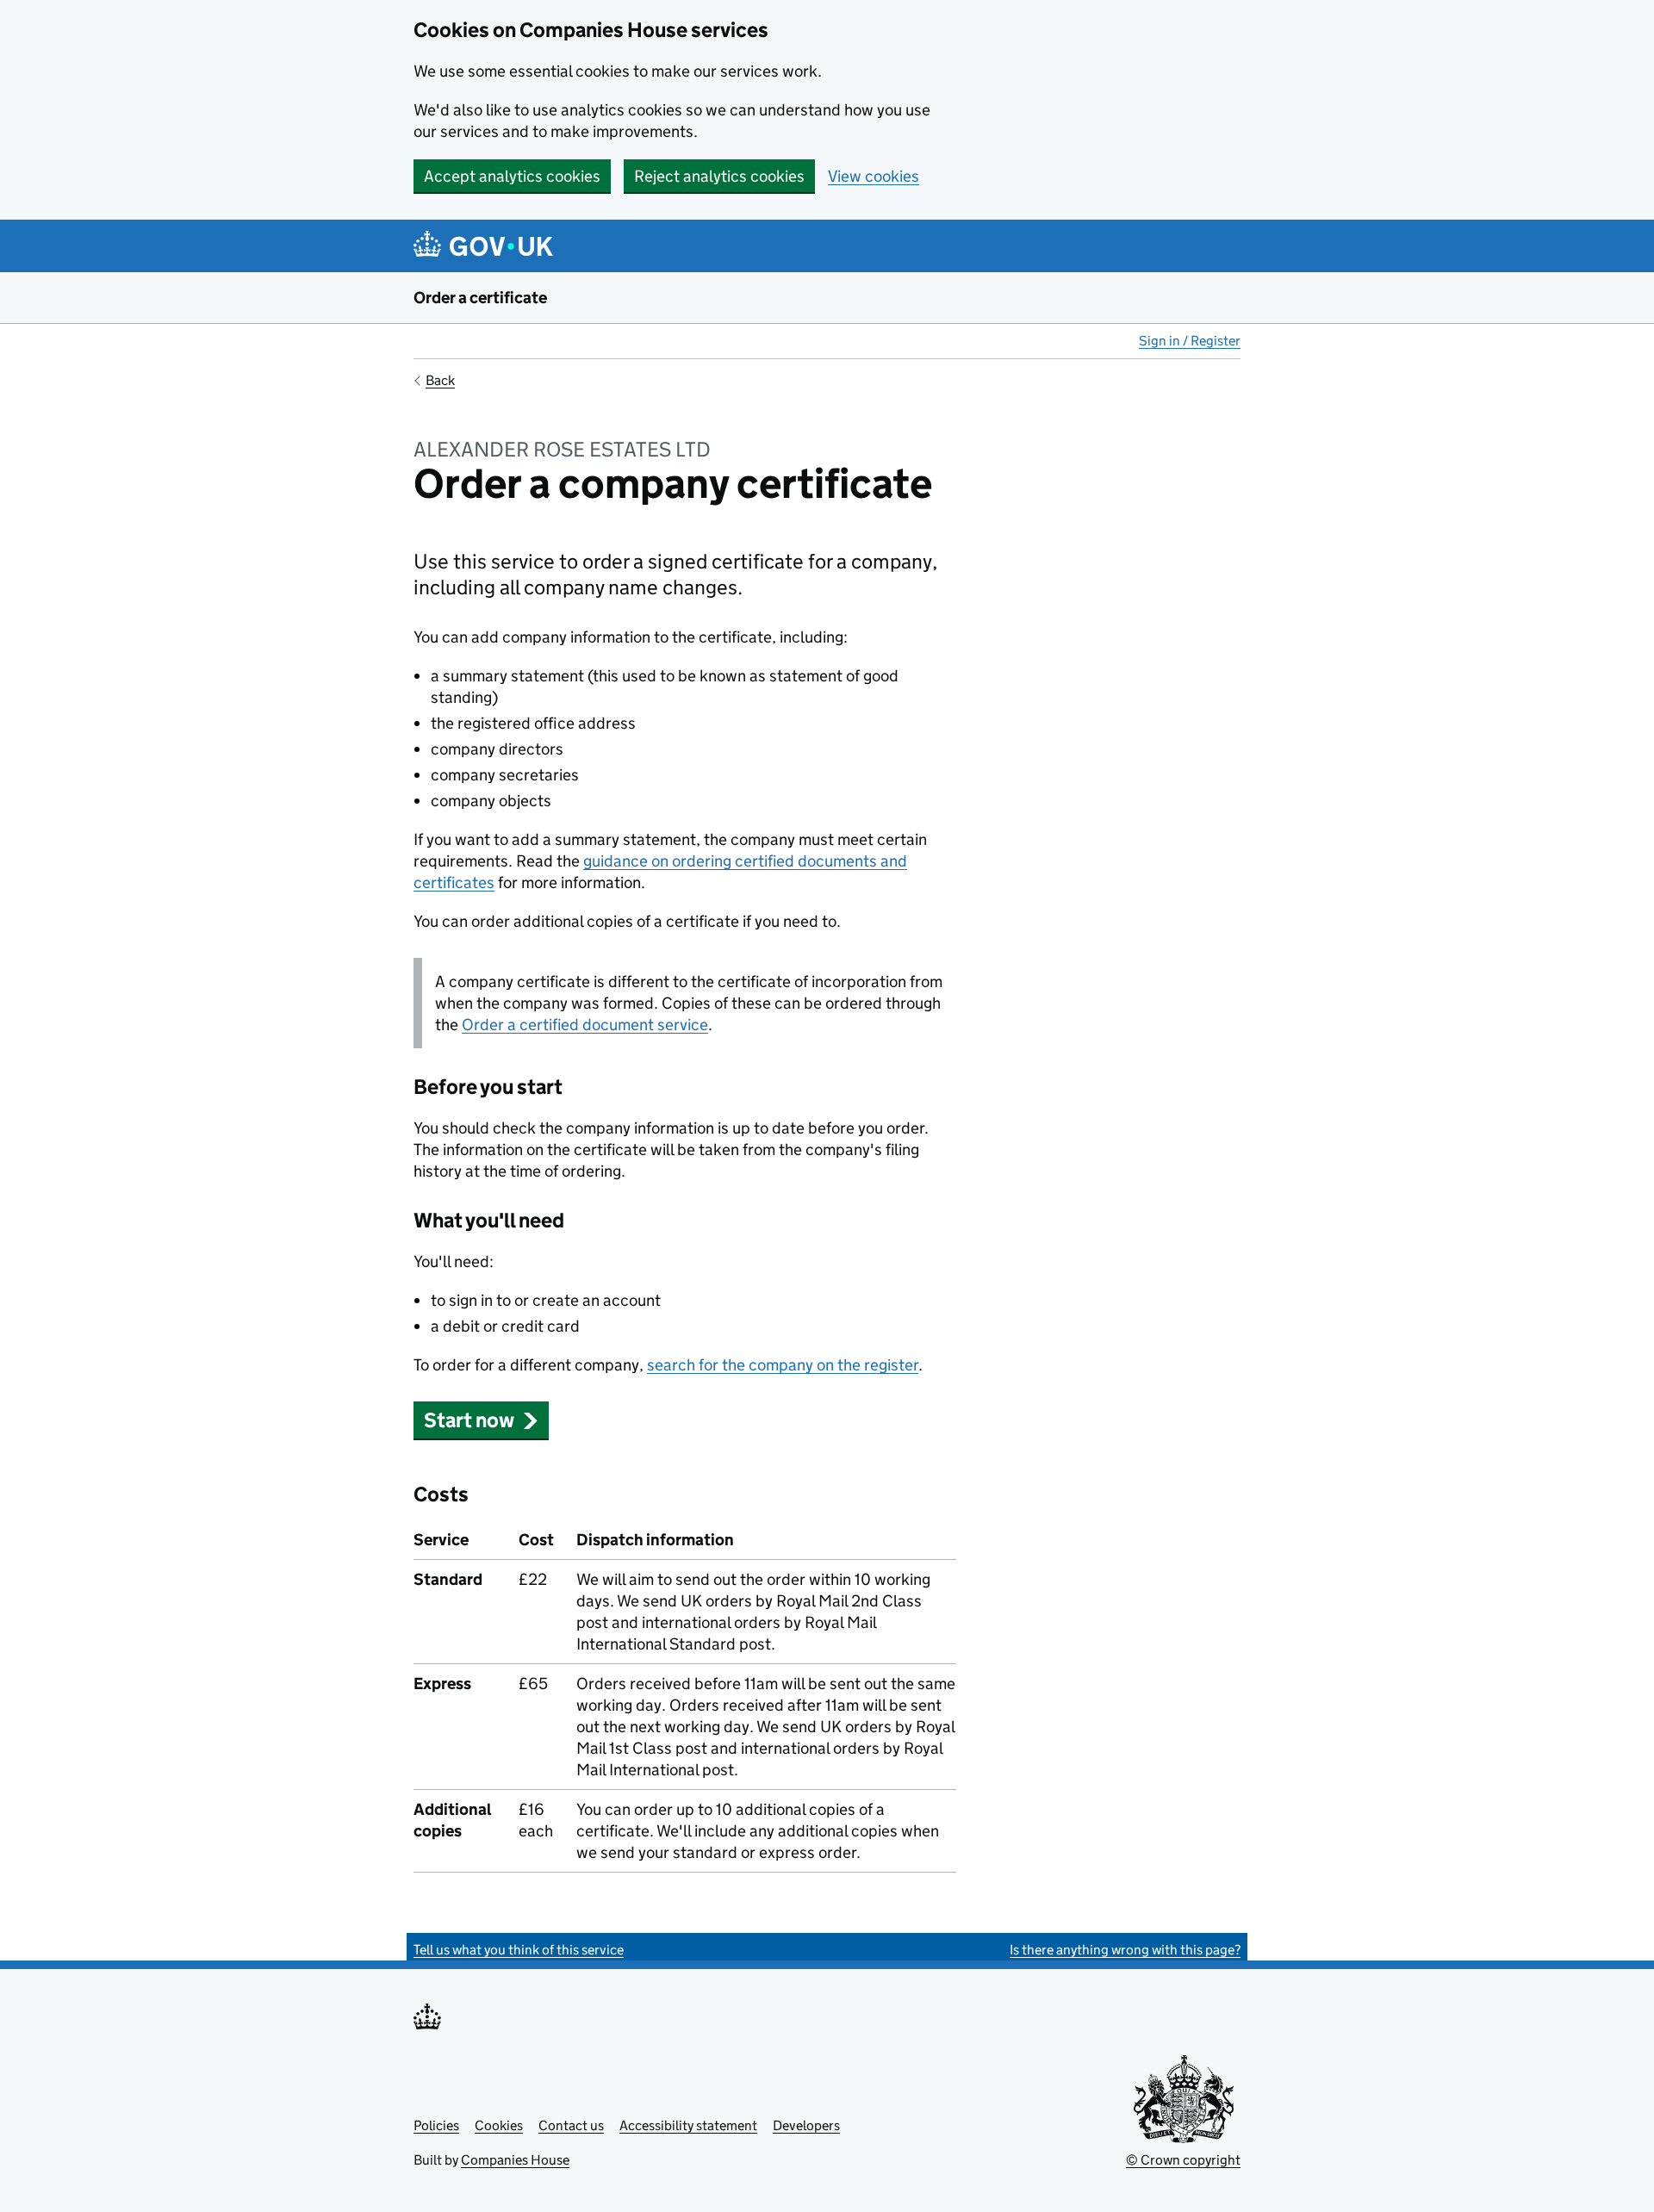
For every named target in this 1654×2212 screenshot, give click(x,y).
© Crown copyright (1183, 2160)
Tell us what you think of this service (519, 1950)
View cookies (874, 176)
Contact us (571, 2125)
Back (440, 380)
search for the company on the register (783, 1365)
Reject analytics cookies (719, 176)
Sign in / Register (1190, 341)
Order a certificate (480, 298)
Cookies (499, 2125)
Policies (436, 2125)
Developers (806, 2125)
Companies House (515, 2160)
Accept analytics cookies (512, 176)
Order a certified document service (585, 1025)
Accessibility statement (688, 2125)
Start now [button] (469, 1420)
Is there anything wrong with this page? (1125, 1950)
